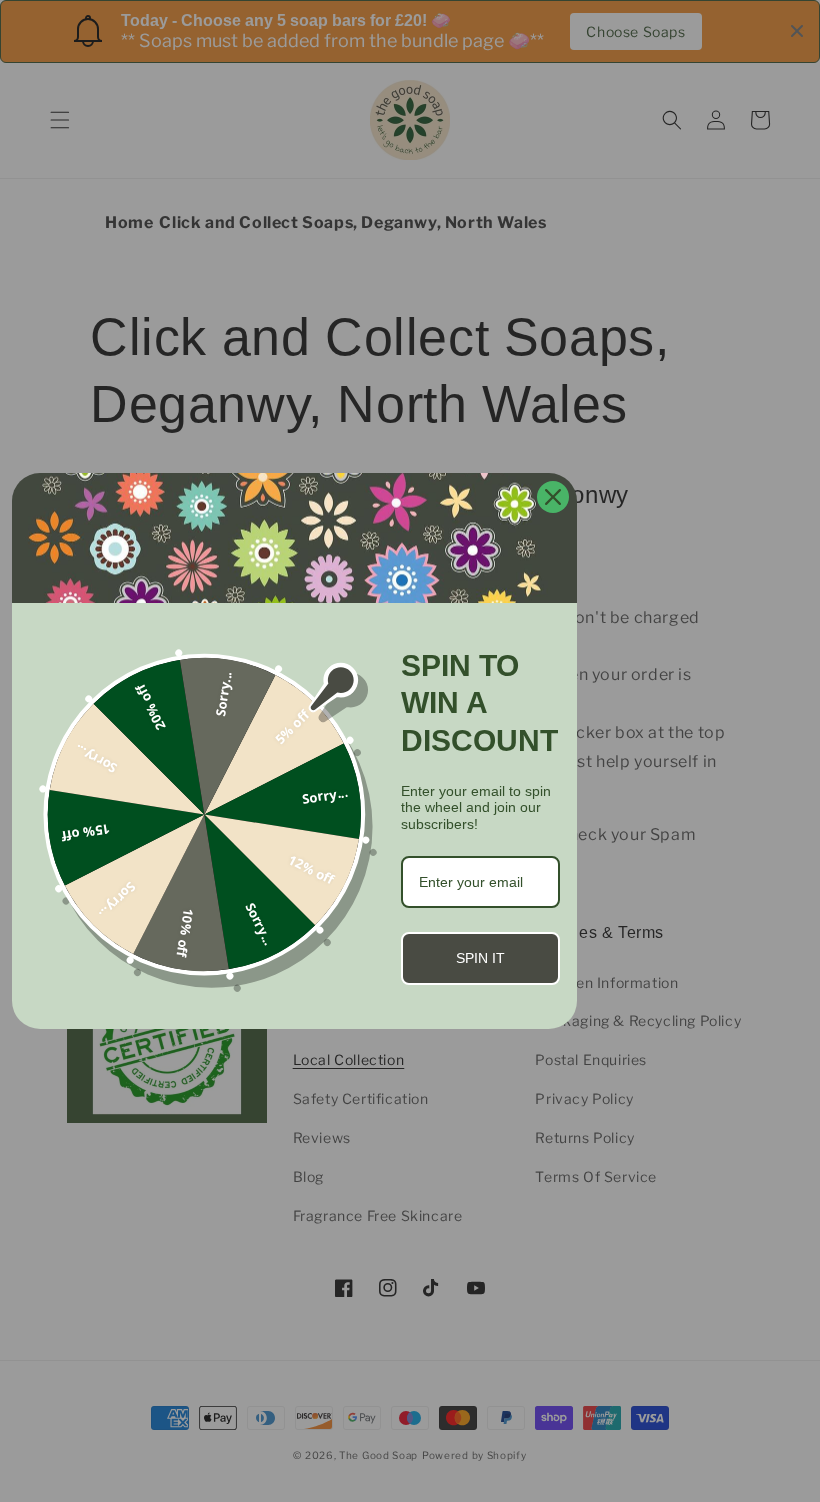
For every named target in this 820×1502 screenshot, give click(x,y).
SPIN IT (480, 958)
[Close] (553, 497)
